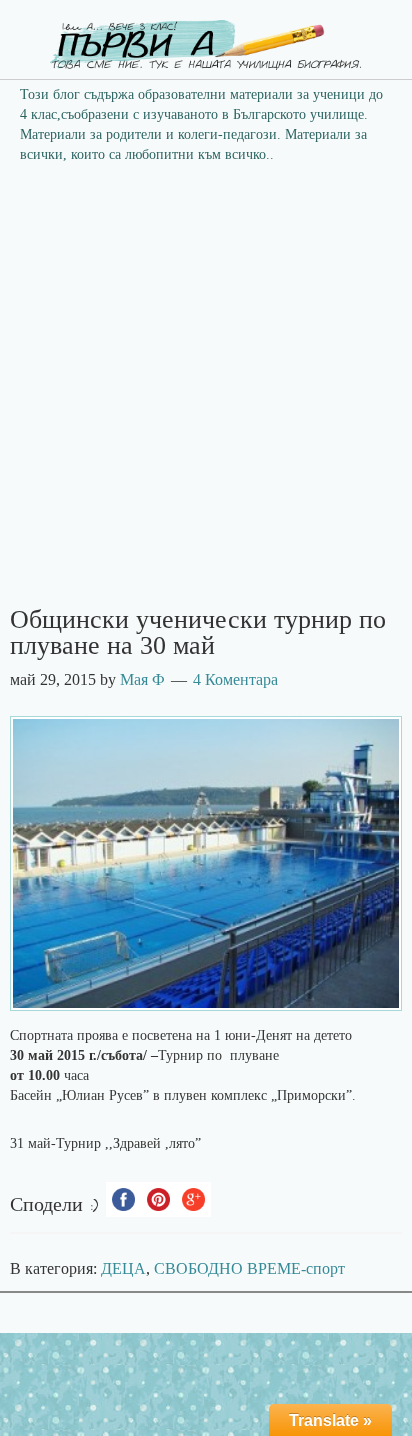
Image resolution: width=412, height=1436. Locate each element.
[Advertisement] (206, 391)
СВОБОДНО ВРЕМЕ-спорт (249, 1268)
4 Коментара (235, 679)
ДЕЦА (123, 1268)
